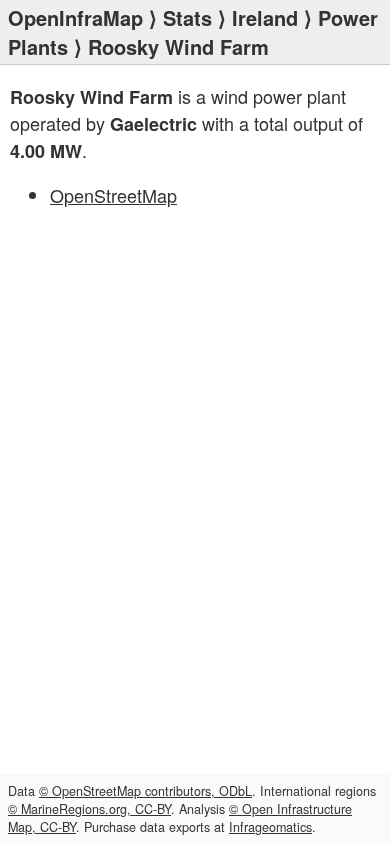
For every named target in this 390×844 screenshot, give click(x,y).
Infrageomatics (270, 827)
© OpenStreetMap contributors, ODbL (145, 791)
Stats (187, 17)
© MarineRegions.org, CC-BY (89, 809)
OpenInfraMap (75, 17)
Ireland (265, 17)
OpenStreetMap (113, 195)
